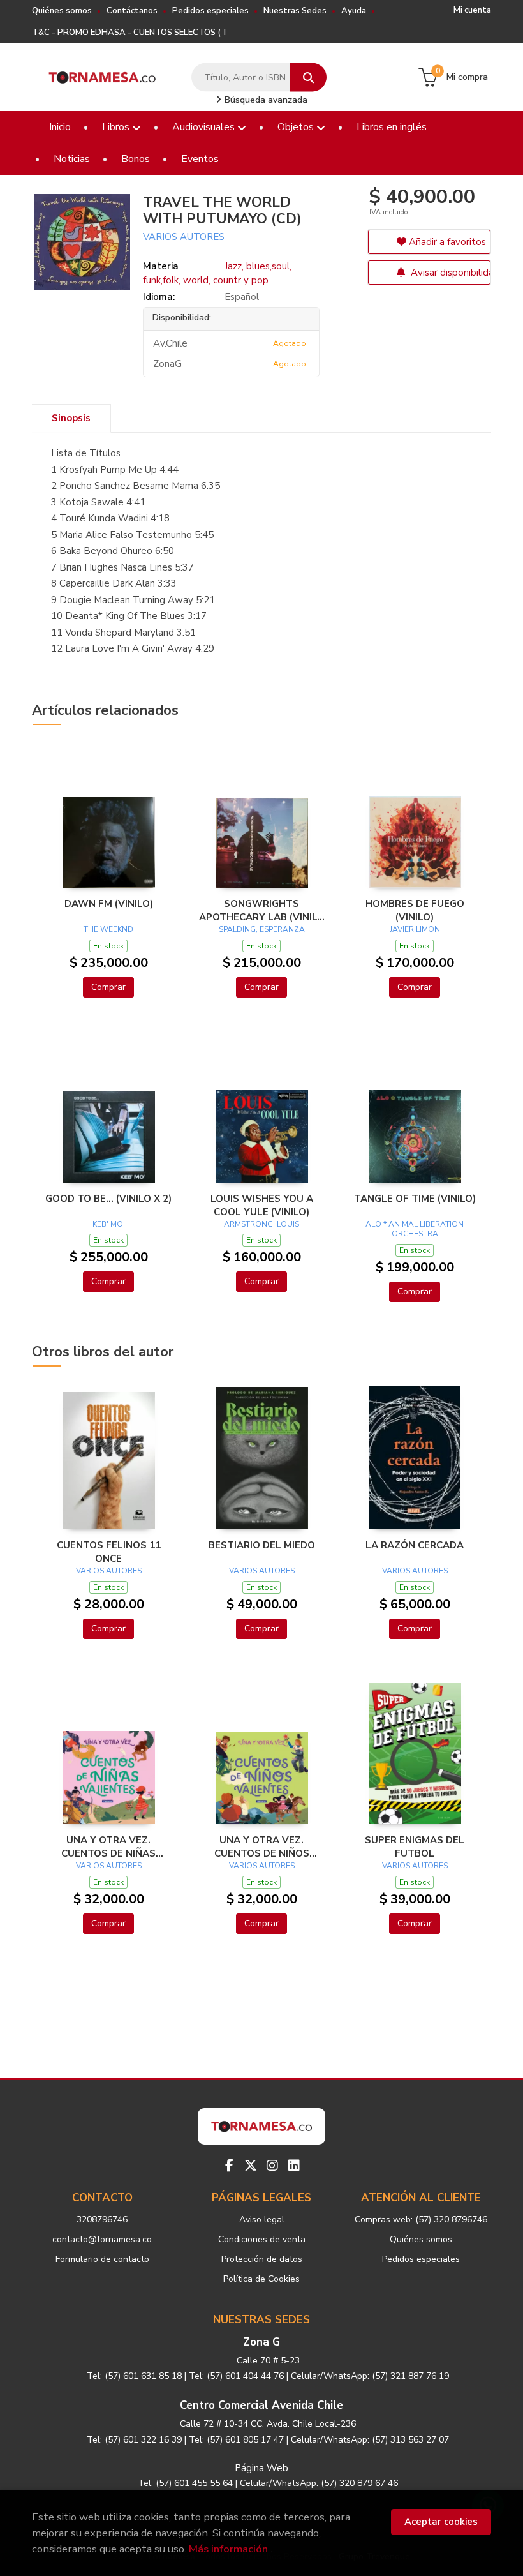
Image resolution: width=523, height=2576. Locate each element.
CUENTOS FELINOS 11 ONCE (109, 1552)
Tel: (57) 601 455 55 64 (185, 2483)
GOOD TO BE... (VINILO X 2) (108, 1199)
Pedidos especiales (210, 11)
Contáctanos (132, 11)
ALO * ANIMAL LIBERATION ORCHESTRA (415, 1229)
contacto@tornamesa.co (102, 2239)
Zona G (261, 2342)
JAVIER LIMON (415, 929)
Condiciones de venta (262, 2239)
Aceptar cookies (441, 2522)
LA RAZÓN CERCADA (415, 1545)
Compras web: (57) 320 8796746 (421, 2220)
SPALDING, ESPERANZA (262, 929)
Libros (117, 127)
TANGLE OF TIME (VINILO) (415, 1199)
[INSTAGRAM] (272, 2166)
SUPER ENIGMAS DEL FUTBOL (415, 1846)
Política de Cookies (261, 2279)
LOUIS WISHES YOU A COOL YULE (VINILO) (262, 1205)
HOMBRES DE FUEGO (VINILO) (415, 910)
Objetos (297, 127)
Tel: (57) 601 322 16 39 (134, 2440)
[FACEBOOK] (229, 2166)
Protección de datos (262, 2259)
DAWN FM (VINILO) (109, 904)
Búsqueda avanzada (265, 100)
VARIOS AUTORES (184, 237)
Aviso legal (262, 2220)
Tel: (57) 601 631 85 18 (134, 2376)
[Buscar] (308, 78)
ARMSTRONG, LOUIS (261, 1224)
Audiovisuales (205, 127)
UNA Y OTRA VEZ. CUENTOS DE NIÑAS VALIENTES (108, 1846)
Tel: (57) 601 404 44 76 (236, 2376)
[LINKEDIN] (294, 2166)
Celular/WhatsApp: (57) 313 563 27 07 (370, 2440)
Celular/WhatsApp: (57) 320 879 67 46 (319, 2483)
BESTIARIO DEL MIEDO (262, 1545)
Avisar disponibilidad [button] (449, 273)
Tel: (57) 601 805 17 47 (236, 2440)
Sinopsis (71, 418)
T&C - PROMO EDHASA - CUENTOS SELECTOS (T (130, 33)
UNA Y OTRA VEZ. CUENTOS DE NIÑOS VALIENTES (262, 1846)
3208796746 (102, 2220)
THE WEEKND (108, 929)
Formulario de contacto (102, 2259)
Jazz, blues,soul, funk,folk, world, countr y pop (217, 273)
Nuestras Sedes (295, 11)
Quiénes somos (62, 11)
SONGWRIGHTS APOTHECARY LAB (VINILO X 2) (262, 910)
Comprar (108, 987)
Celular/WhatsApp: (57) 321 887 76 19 (370, 2376)
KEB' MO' (109, 1224)
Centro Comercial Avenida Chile (261, 2405)
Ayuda (354, 11)
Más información (228, 2549)
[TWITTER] (251, 2166)
